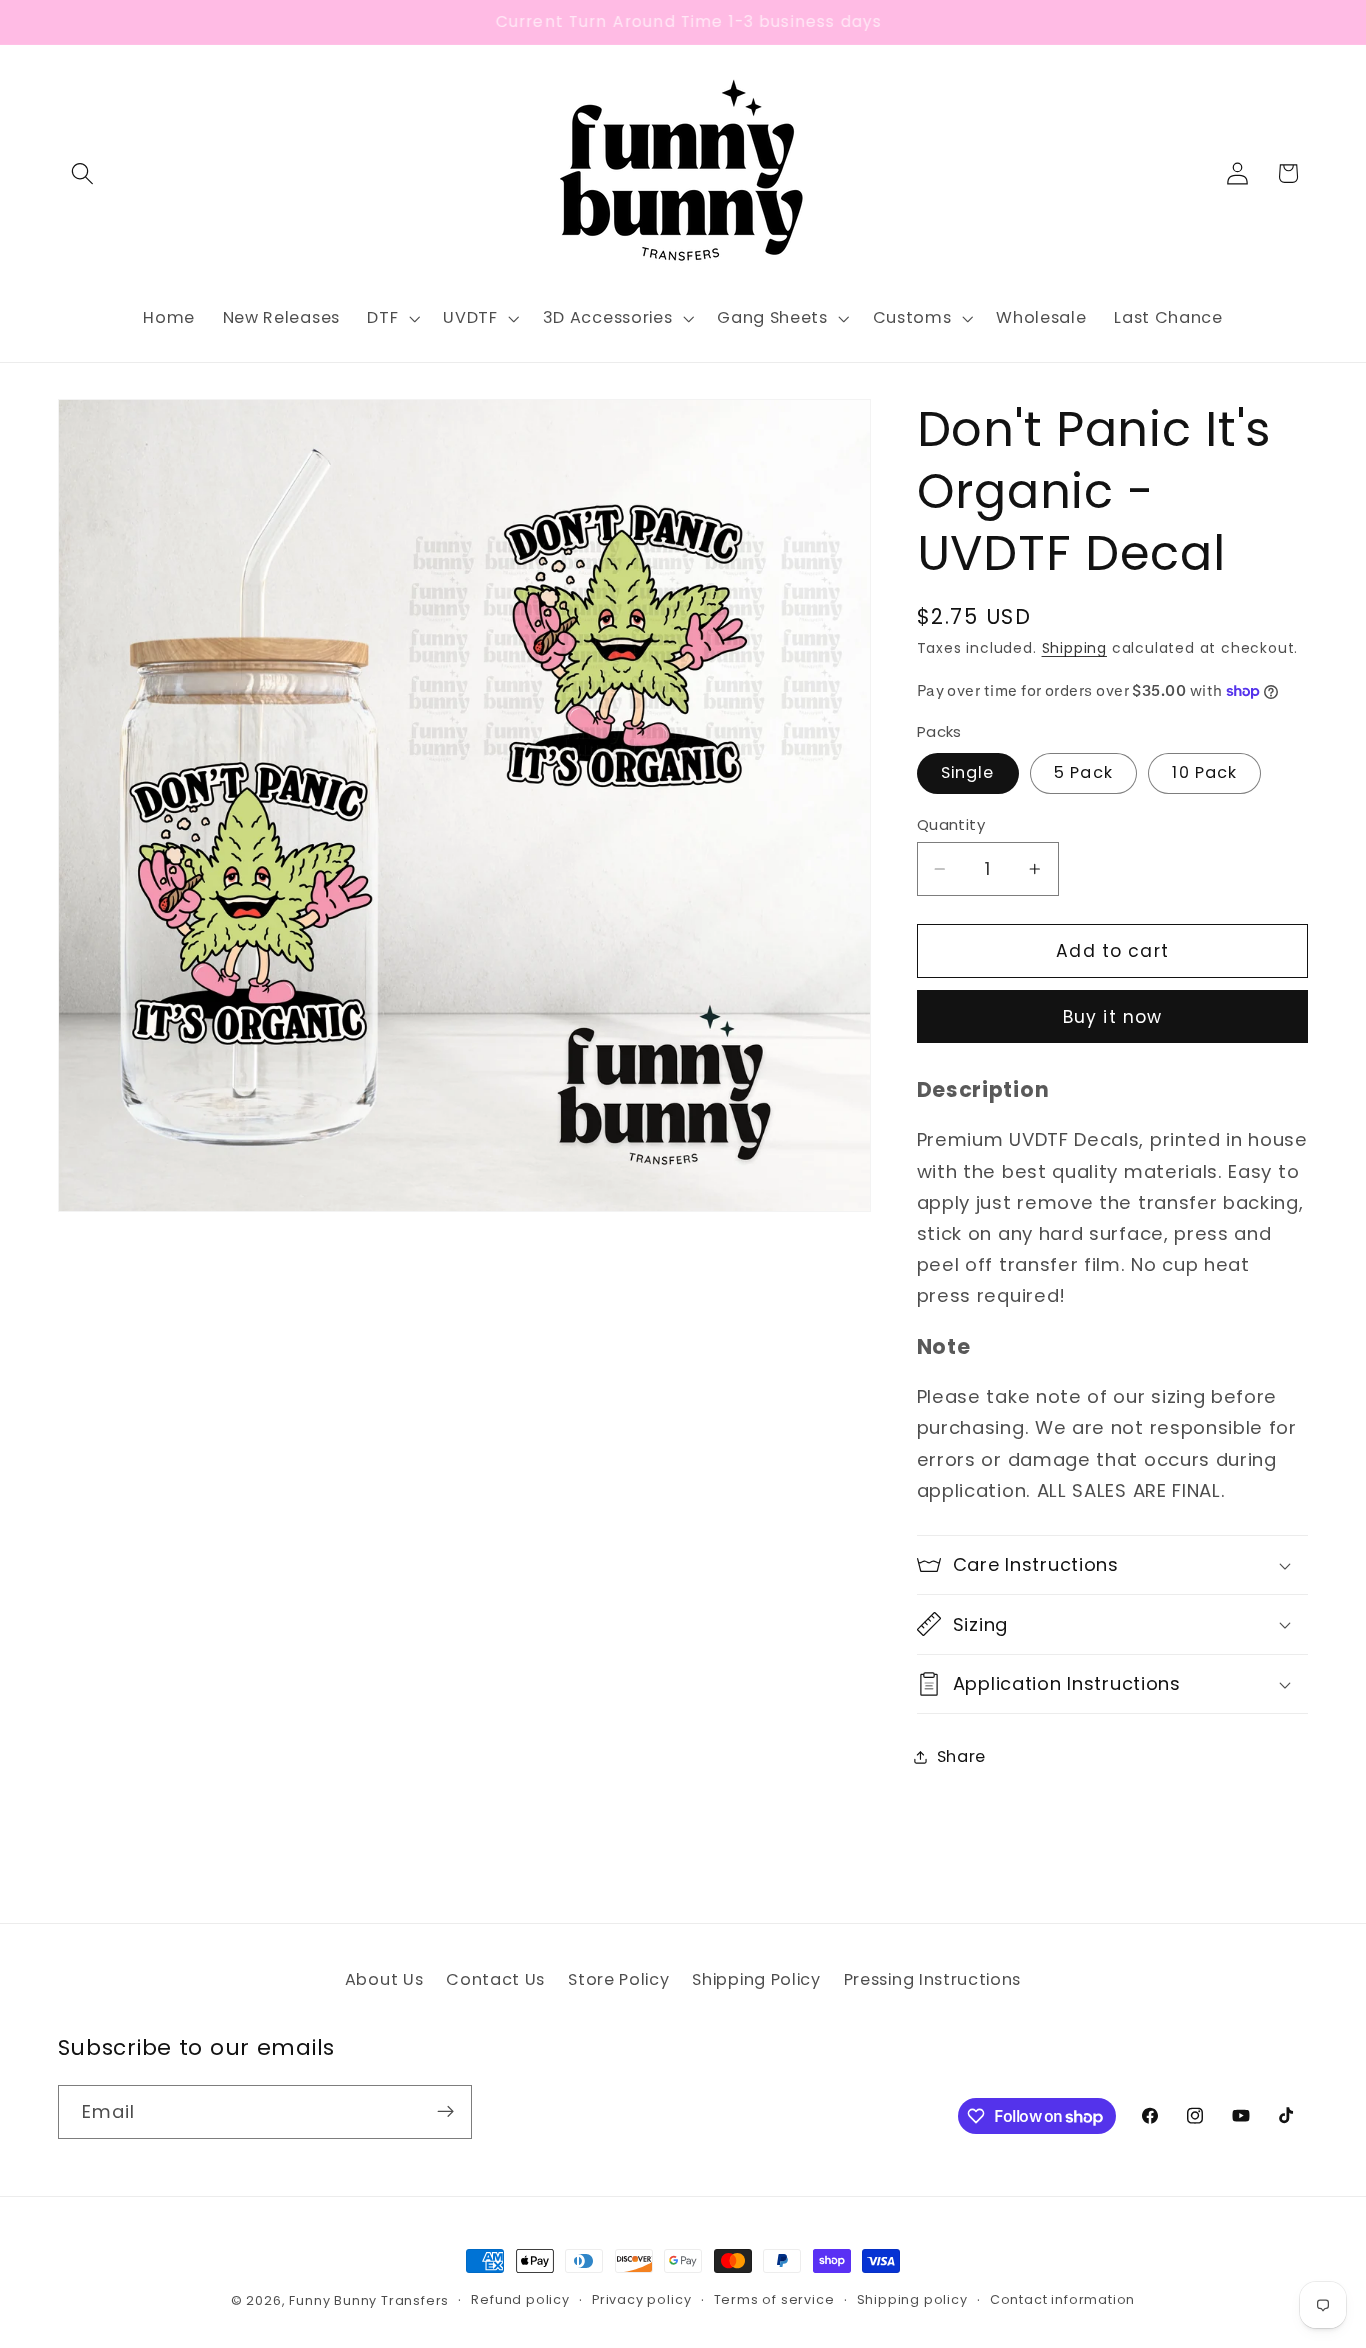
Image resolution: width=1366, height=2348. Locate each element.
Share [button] (961, 1756)
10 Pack (1204, 772)
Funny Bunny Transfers (369, 2300)
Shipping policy (912, 2300)
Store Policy (618, 1979)
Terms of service (774, 2300)
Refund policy (520, 2300)
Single (968, 772)
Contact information (1062, 2300)
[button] (83, 173)
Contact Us (495, 1979)
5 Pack (1083, 772)
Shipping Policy (756, 1979)
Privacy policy (641, 2300)
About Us (384, 1979)
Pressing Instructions (933, 1979)
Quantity (951, 823)
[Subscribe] (445, 2112)
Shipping (1074, 648)
